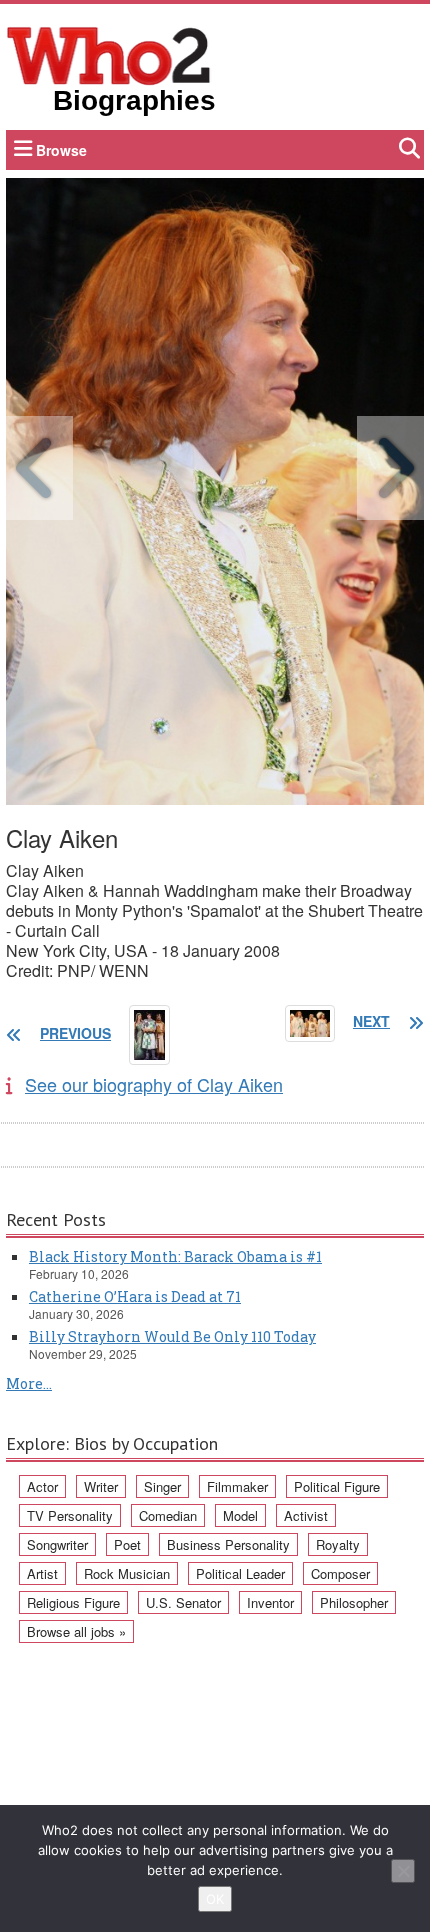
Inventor (270, 1602)
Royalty (338, 1544)
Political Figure (337, 1486)
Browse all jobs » (76, 1631)
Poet (127, 1544)
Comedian (168, 1515)
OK (215, 1899)
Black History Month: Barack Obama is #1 (175, 1256)
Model (240, 1515)
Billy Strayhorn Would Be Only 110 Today (172, 1336)
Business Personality (228, 1544)
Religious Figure (73, 1602)
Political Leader (240, 1573)
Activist (306, 1515)
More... (29, 1383)
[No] (403, 1871)
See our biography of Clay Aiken (154, 1084)
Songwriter (57, 1544)
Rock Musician (127, 1573)
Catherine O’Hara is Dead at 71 (135, 1296)
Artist (42, 1573)
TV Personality (70, 1515)
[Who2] (109, 54)
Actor (42, 1486)
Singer (162, 1486)
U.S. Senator (183, 1602)
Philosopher (354, 1602)
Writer (101, 1486)
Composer (340, 1573)
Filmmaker (237, 1486)
